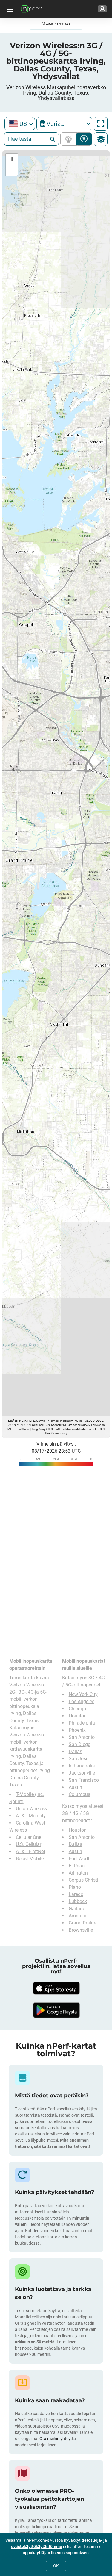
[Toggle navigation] (9, 9)
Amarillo (78, 1916)
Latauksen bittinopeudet (84, 139)
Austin (75, 1787)
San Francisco (84, 1780)
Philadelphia (82, 1723)
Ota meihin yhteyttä (58, 2439)
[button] (12, 159)
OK (56, 2566)
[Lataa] (56, 1988)
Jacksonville (82, 1773)
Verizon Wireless (27, 1735)
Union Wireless (31, 1809)
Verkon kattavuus (70, 139)
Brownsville (81, 1930)
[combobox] (20, 124)
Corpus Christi (83, 1880)
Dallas (75, 1751)
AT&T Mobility (31, 1816)
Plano (75, 1887)
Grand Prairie (82, 1923)
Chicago (77, 1709)
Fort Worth (80, 1859)
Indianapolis (82, 1766)
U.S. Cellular (29, 1844)
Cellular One (29, 1837)
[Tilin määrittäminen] (102, 9)
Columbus (79, 1794)
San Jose (79, 1759)
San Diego (80, 1744)
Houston (78, 1716)
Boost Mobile (30, 1859)
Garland (77, 1909)
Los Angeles (82, 1702)
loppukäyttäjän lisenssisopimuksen (55, 2553)
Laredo (76, 1894)
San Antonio (82, 1737)
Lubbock (78, 1901)
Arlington (78, 1873)
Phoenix (77, 1730)
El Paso (77, 1866)
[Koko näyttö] (101, 124)
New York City (83, 1694)
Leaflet (12, 1421)
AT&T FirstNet (30, 1851)
